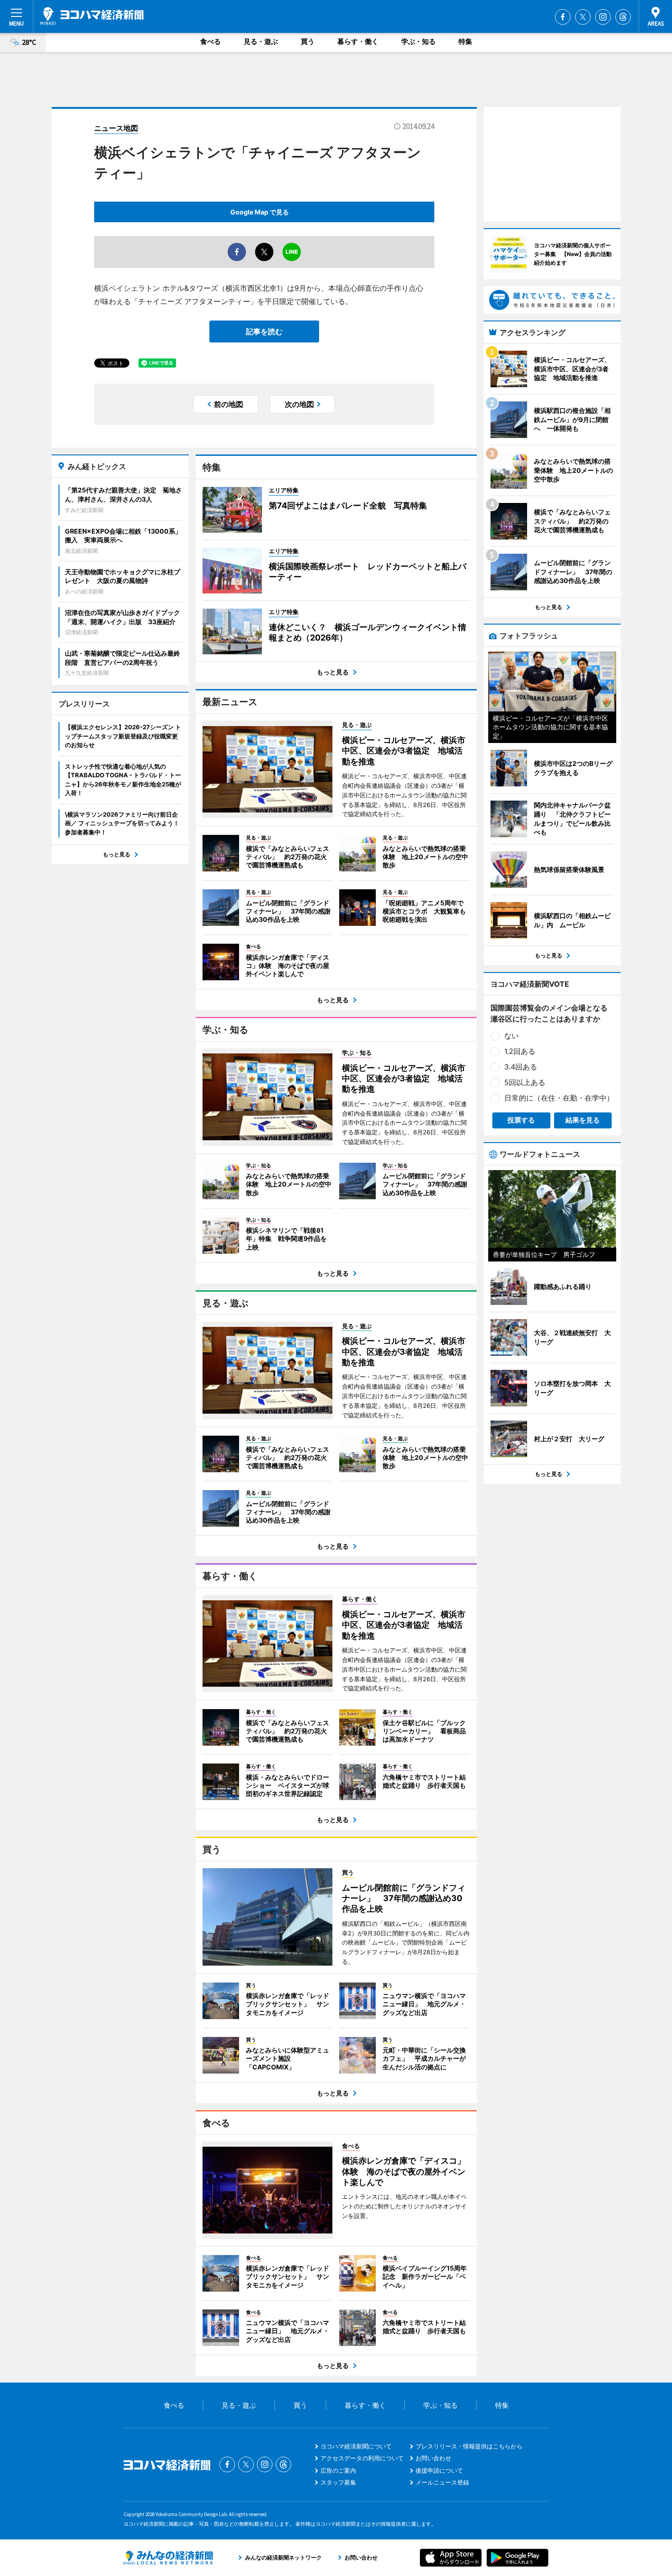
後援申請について (439, 2470)
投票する (521, 1120)
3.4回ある (521, 1067)
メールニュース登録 (442, 2482)
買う (308, 41)
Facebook (563, 17)
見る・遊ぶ (261, 41)
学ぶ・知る (419, 41)
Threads (623, 17)
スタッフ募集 (338, 2482)
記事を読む (264, 331)
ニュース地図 (116, 128)
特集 (465, 41)
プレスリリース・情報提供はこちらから (469, 2446)
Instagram (603, 17)
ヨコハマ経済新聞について (356, 2446)
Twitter (583, 17)
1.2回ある (520, 1051)
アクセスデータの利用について (362, 2458)
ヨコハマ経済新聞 (92, 16)
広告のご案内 (338, 2470)
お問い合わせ (433, 2458)
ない (512, 1036)
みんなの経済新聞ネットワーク (168, 2558)
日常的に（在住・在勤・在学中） (559, 1098)
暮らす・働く (358, 41)
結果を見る (583, 1120)
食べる (211, 41)
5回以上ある (525, 1082)
